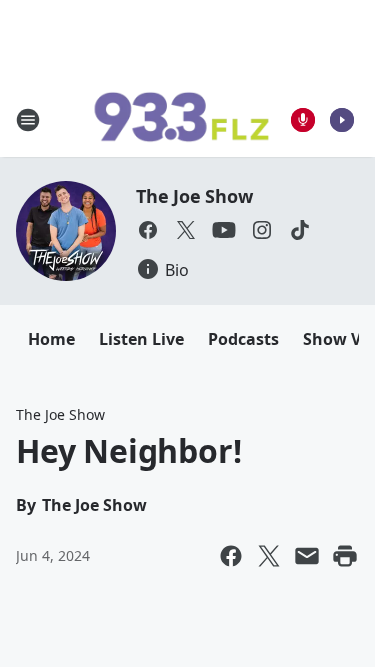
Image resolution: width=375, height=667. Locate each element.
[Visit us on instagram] (262, 230)
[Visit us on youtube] (224, 230)
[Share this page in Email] (307, 556)
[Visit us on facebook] (148, 230)
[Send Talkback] (303, 120)
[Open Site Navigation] (28, 120)
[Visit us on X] (186, 230)
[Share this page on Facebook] (231, 556)
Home (51, 339)
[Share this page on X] (269, 556)
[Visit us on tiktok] (300, 230)
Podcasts (243, 339)
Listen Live (141, 339)
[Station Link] (181, 120)
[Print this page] (345, 556)
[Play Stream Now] (342, 120)
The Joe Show (194, 196)
